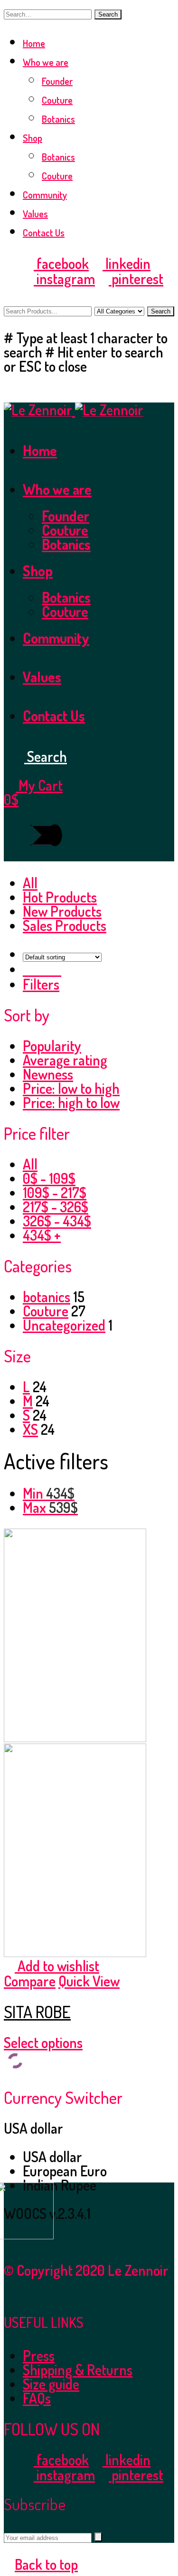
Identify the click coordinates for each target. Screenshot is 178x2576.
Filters (41, 984)
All (30, 883)
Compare (30, 1981)
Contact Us (44, 233)
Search (108, 14)
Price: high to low (71, 1102)
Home (34, 43)
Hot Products (60, 897)
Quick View (89, 1981)
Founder (57, 81)
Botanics (58, 119)
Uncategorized (64, 1325)
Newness (48, 1074)
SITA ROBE (37, 2012)
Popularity (52, 1046)
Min (49, 1493)
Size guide (51, 2384)
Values (35, 214)
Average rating (65, 1060)
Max (50, 1507)
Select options (43, 2042)
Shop (33, 138)
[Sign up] (98, 2537)
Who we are (46, 62)
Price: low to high (71, 1088)
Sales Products (65, 925)
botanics (47, 1297)
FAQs (37, 2398)
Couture (57, 100)
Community (45, 195)
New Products (62, 911)
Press (39, 2355)
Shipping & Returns (78, 2370)
